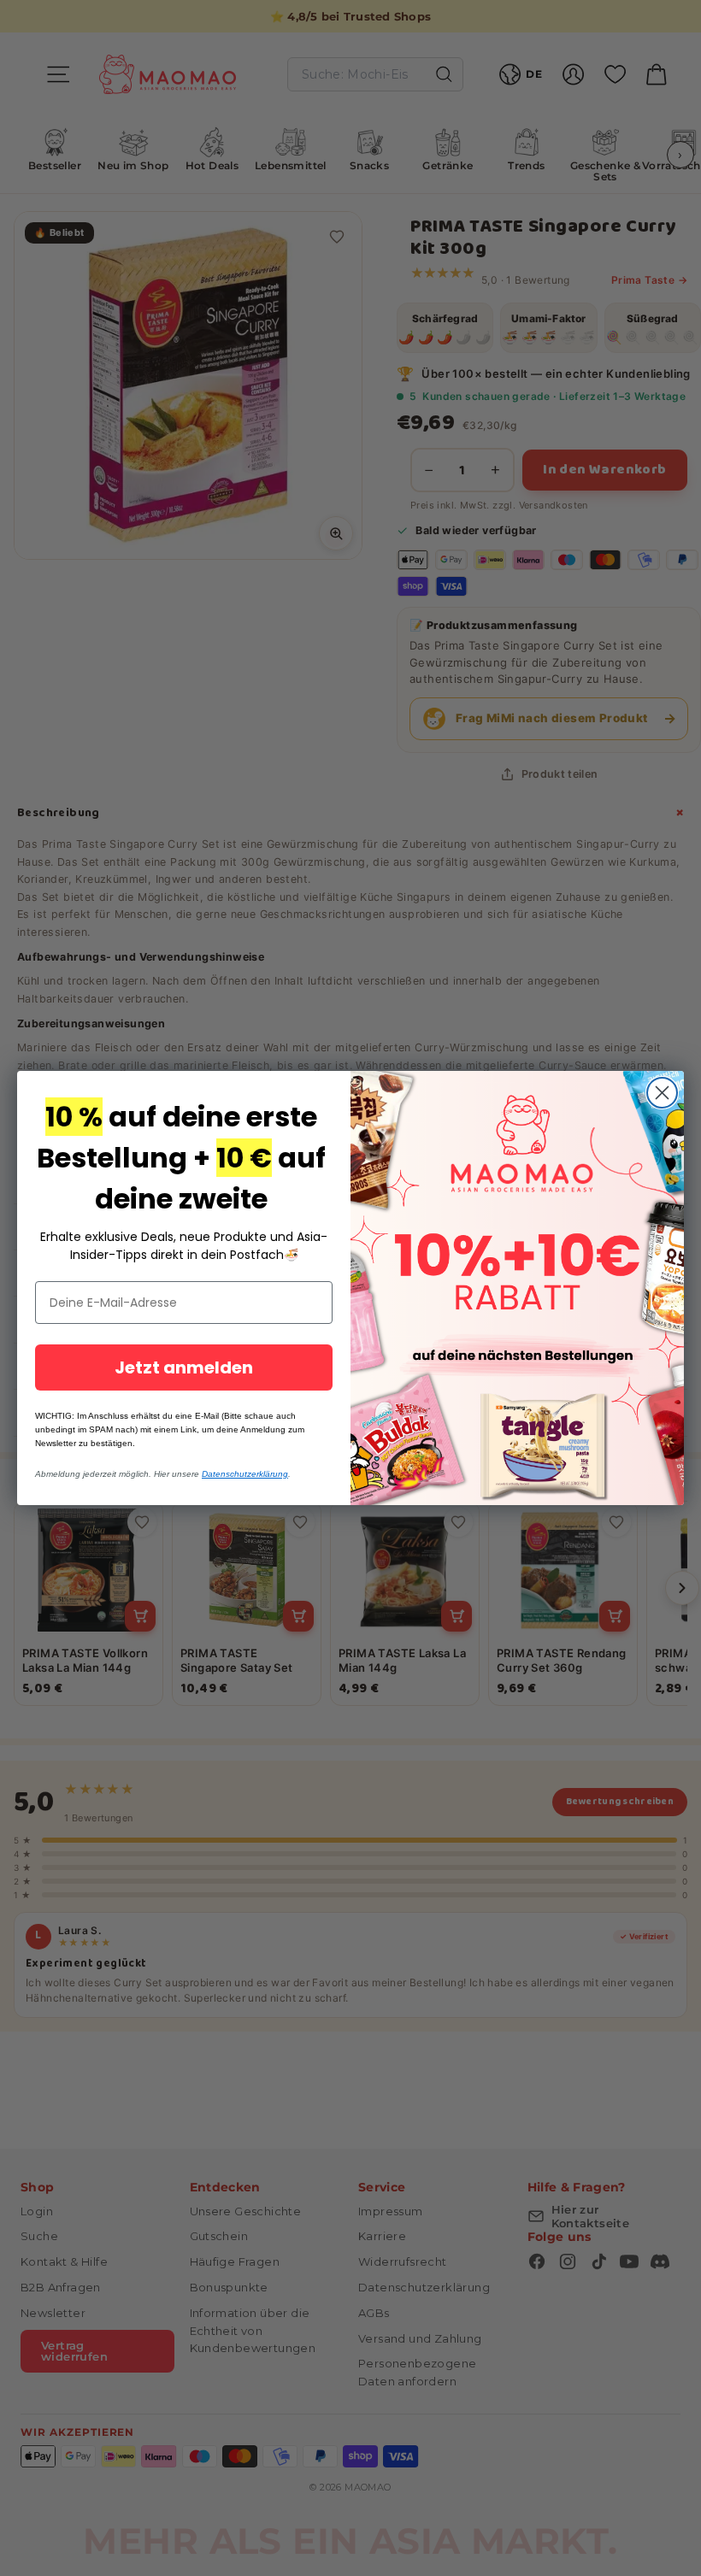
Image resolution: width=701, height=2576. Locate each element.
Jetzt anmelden (184, 1367)
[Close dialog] (662, 1093)
